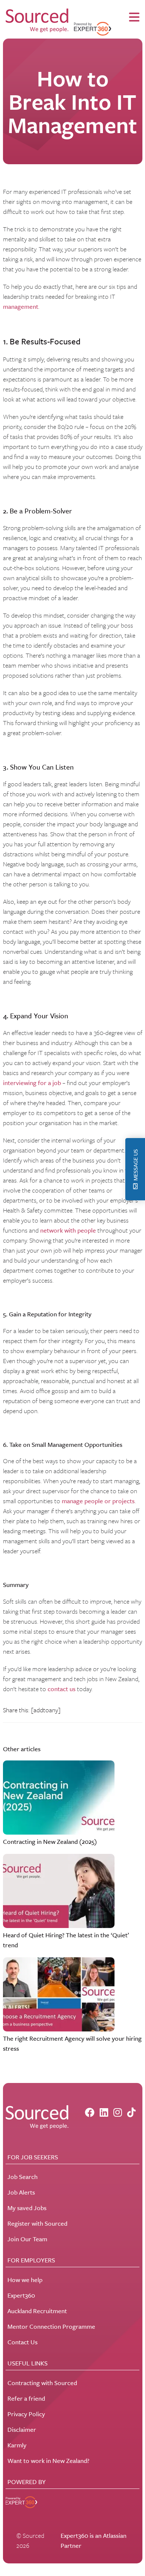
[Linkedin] (104, 2112)
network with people (68, 1230)
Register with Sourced (37, 2223)
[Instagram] (118, 2112)
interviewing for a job (32, 1083)
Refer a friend (26, 2398)
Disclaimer (22, 2429)
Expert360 (21, 2295)
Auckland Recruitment (37, 2311)
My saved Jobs (27, 2208)
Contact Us (22, 2342)
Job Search (22, 2177)
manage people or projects (98, 1501)
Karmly (17, 2445)
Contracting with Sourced (42, 2383)
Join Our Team (27, 2239)
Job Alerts (21, 2192)
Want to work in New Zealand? (48, 2461)
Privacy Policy (26, 2414)
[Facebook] (90, 2112)
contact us (62, 1689)
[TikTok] (131, 2112)
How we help (25, 2280)
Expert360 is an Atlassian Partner (94, 2540)
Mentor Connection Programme (51, 2326)
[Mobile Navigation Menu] (134, 17)
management (21, 306)
